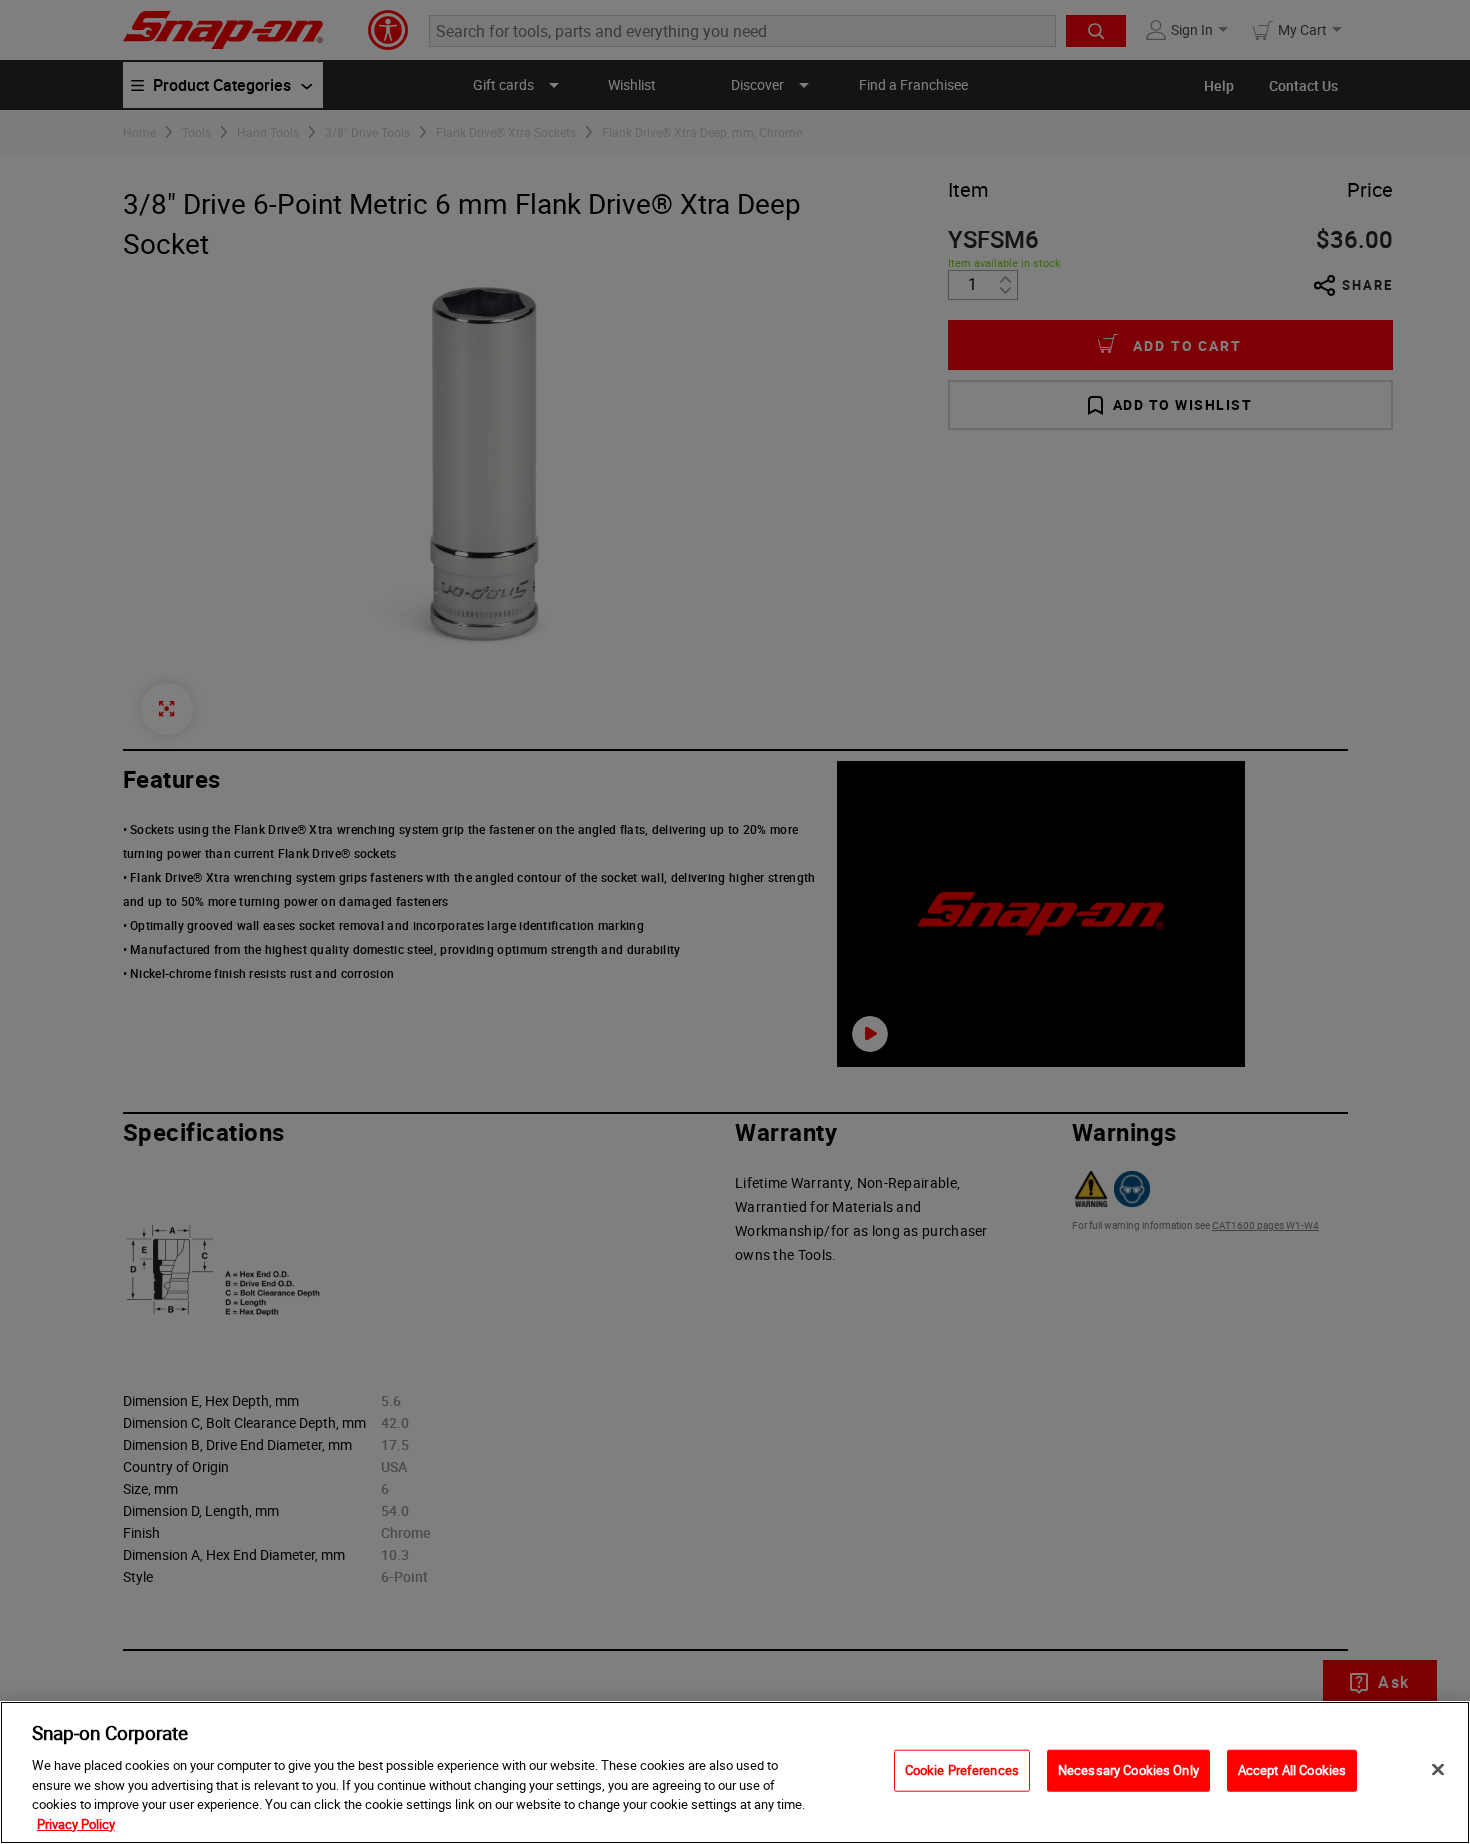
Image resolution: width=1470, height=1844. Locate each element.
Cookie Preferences (962, 1770)
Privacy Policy (76, 1823)
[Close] (1438, 1770)
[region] (735, 1772)
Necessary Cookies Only (1128, 1770)
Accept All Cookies (1292, 1770)
